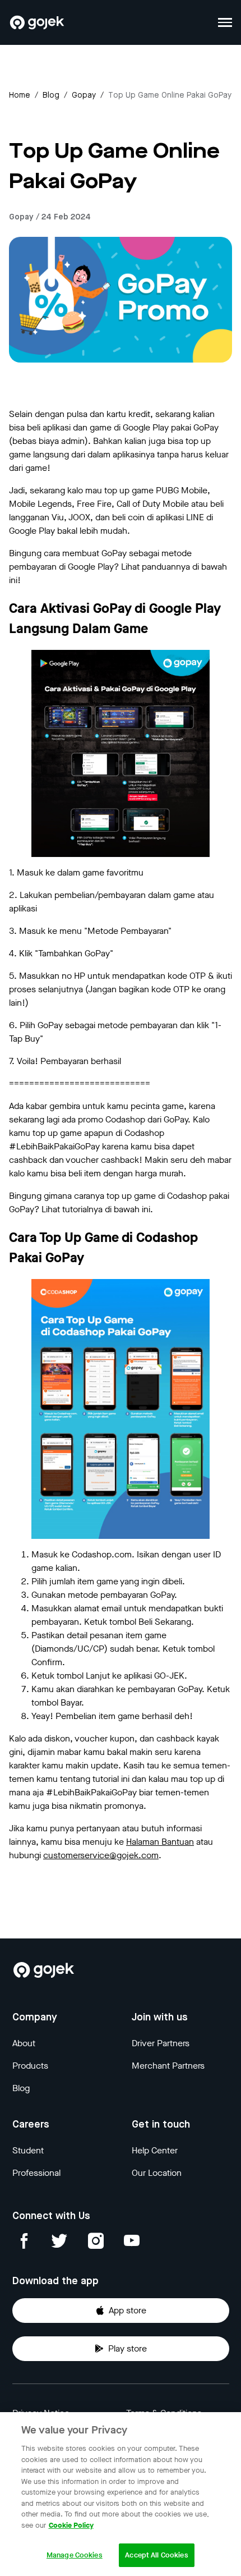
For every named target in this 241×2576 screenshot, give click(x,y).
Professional (36, 2173)
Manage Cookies (75, 2555)
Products (30, 2066)
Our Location (157, 2173)
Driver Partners (161, 2043)
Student (28, 2150)
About (24, 2043)
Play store (128, 2348)
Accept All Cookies (156, 2555)
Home (20, 95)
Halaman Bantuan (160, 1842)
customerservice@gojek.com (101, 1855)
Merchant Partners (168, 2066)
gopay (84, 95)
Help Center (155, 2150)
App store (128, 2310)
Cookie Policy (71, 2525)
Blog (51, 95)
